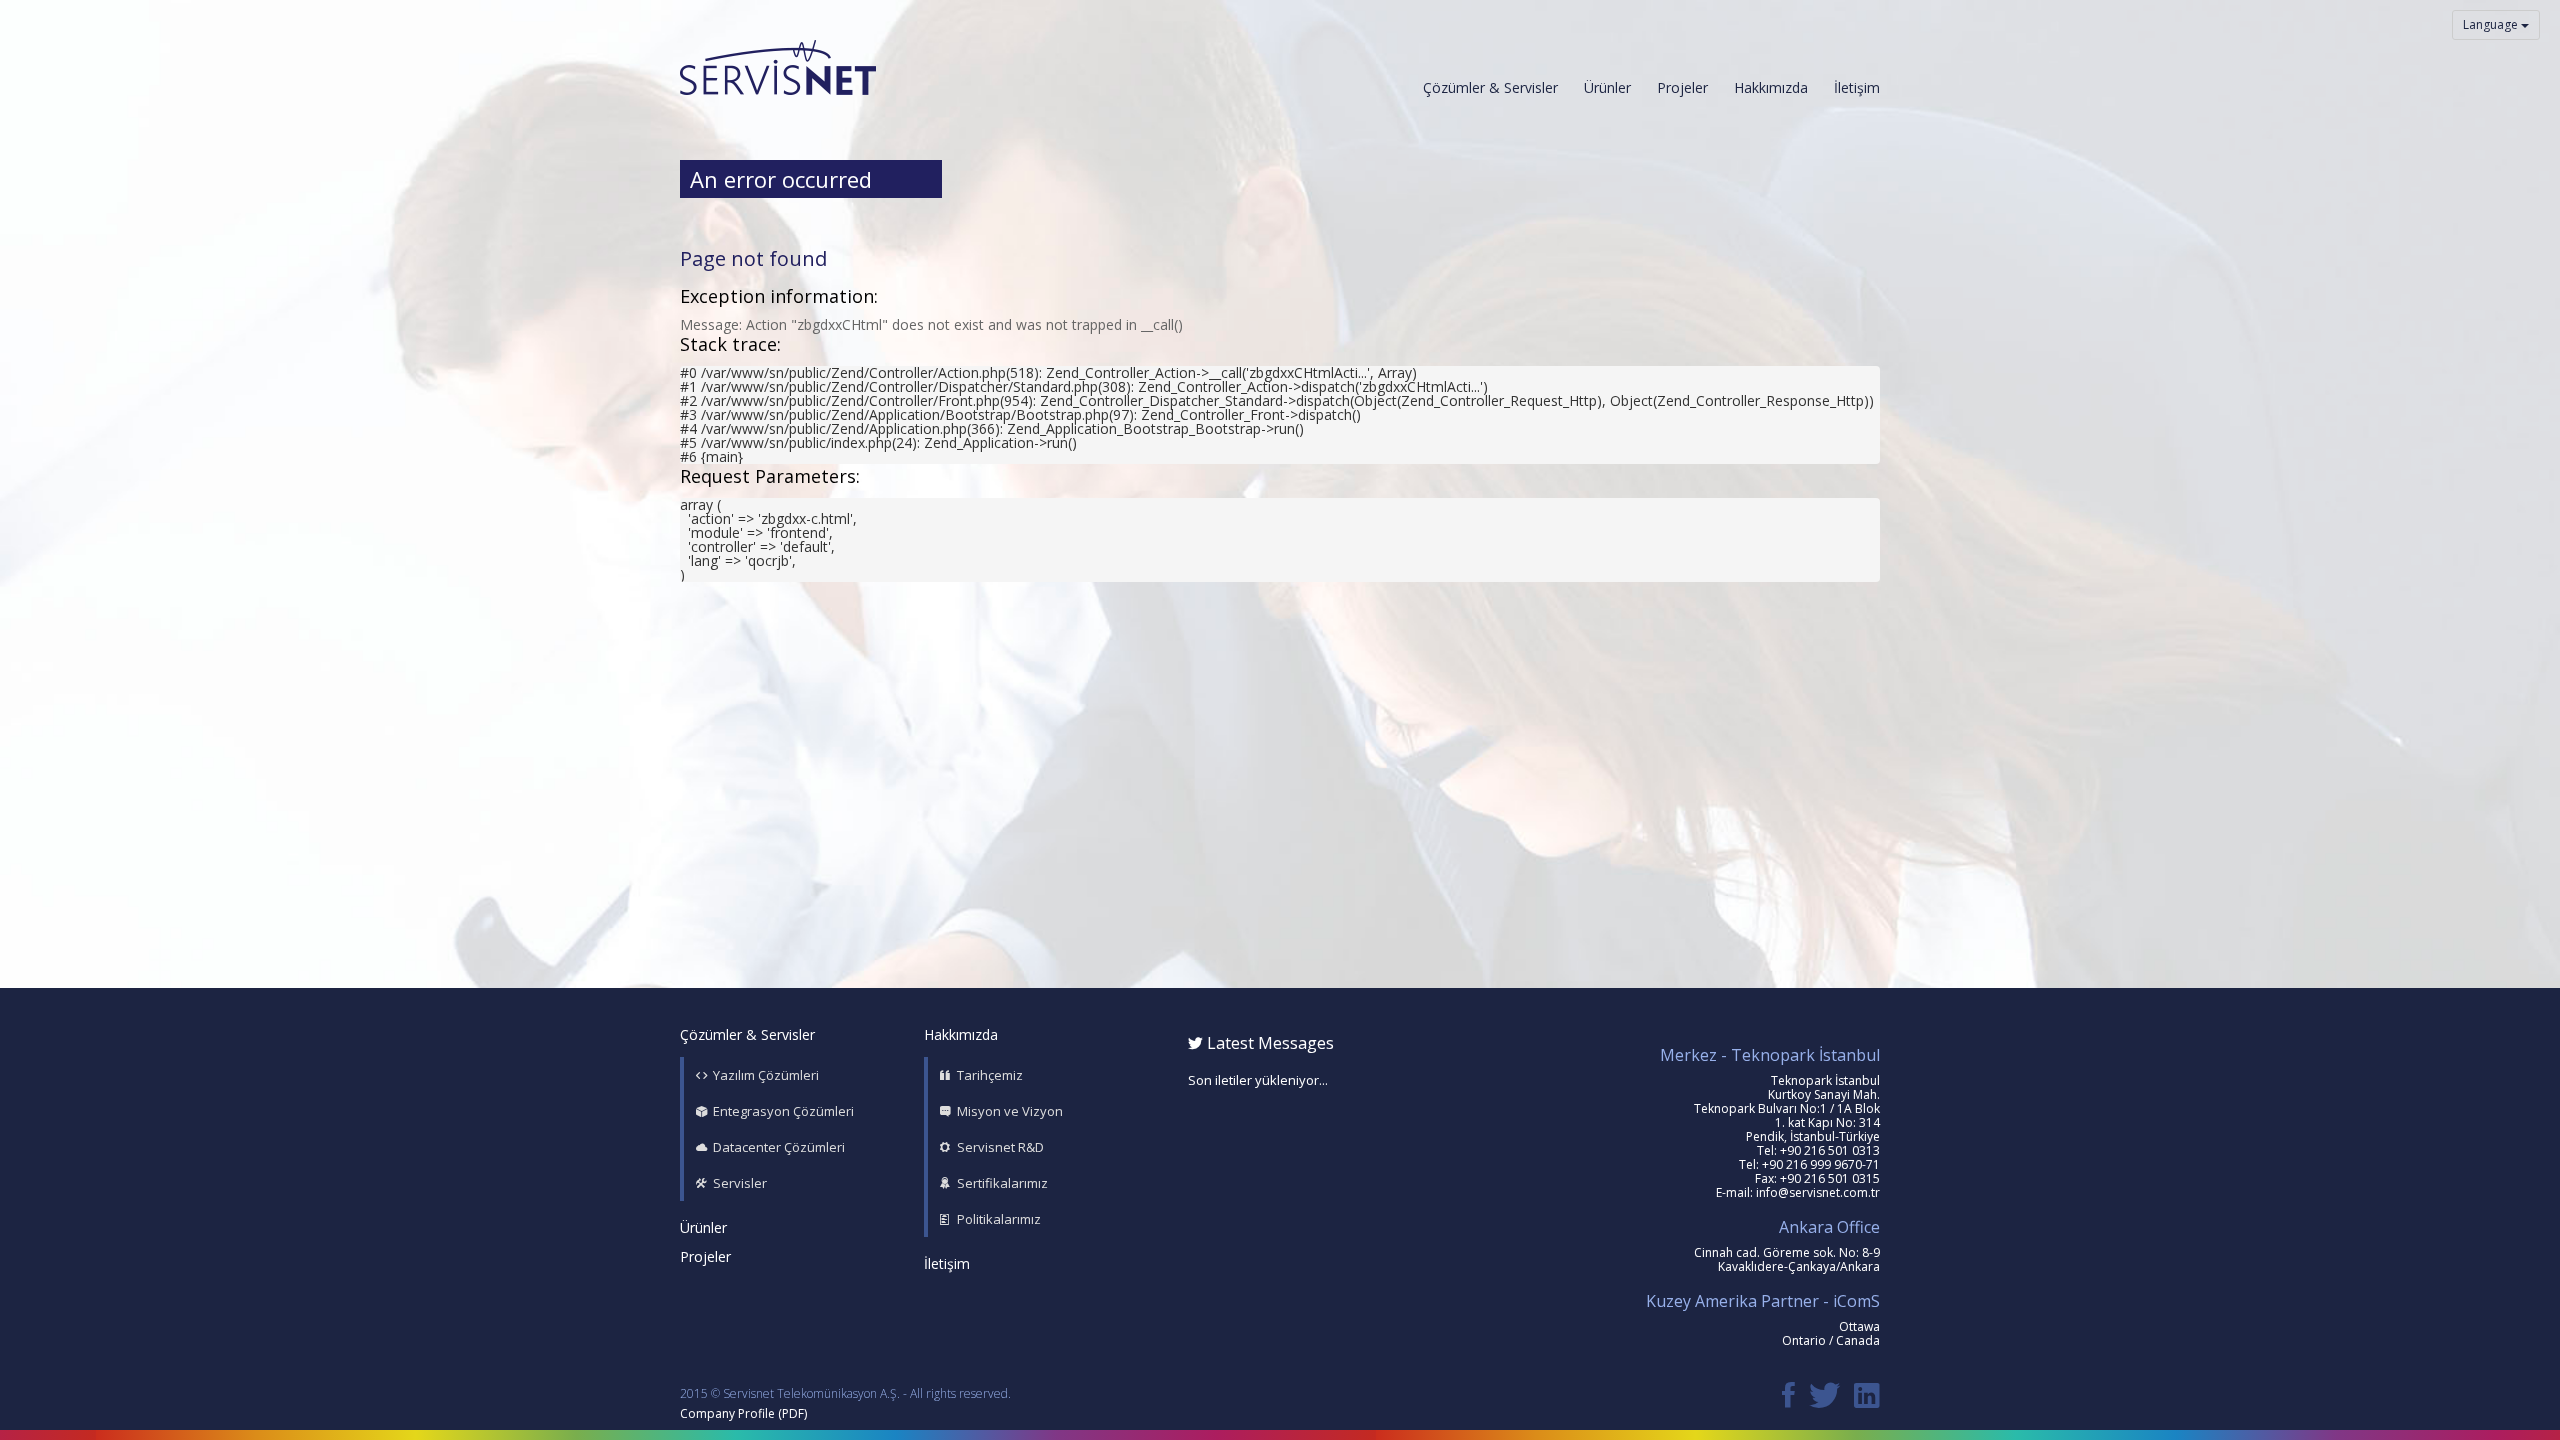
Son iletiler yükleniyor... (1258, 1080)
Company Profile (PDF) (743, 1413)
